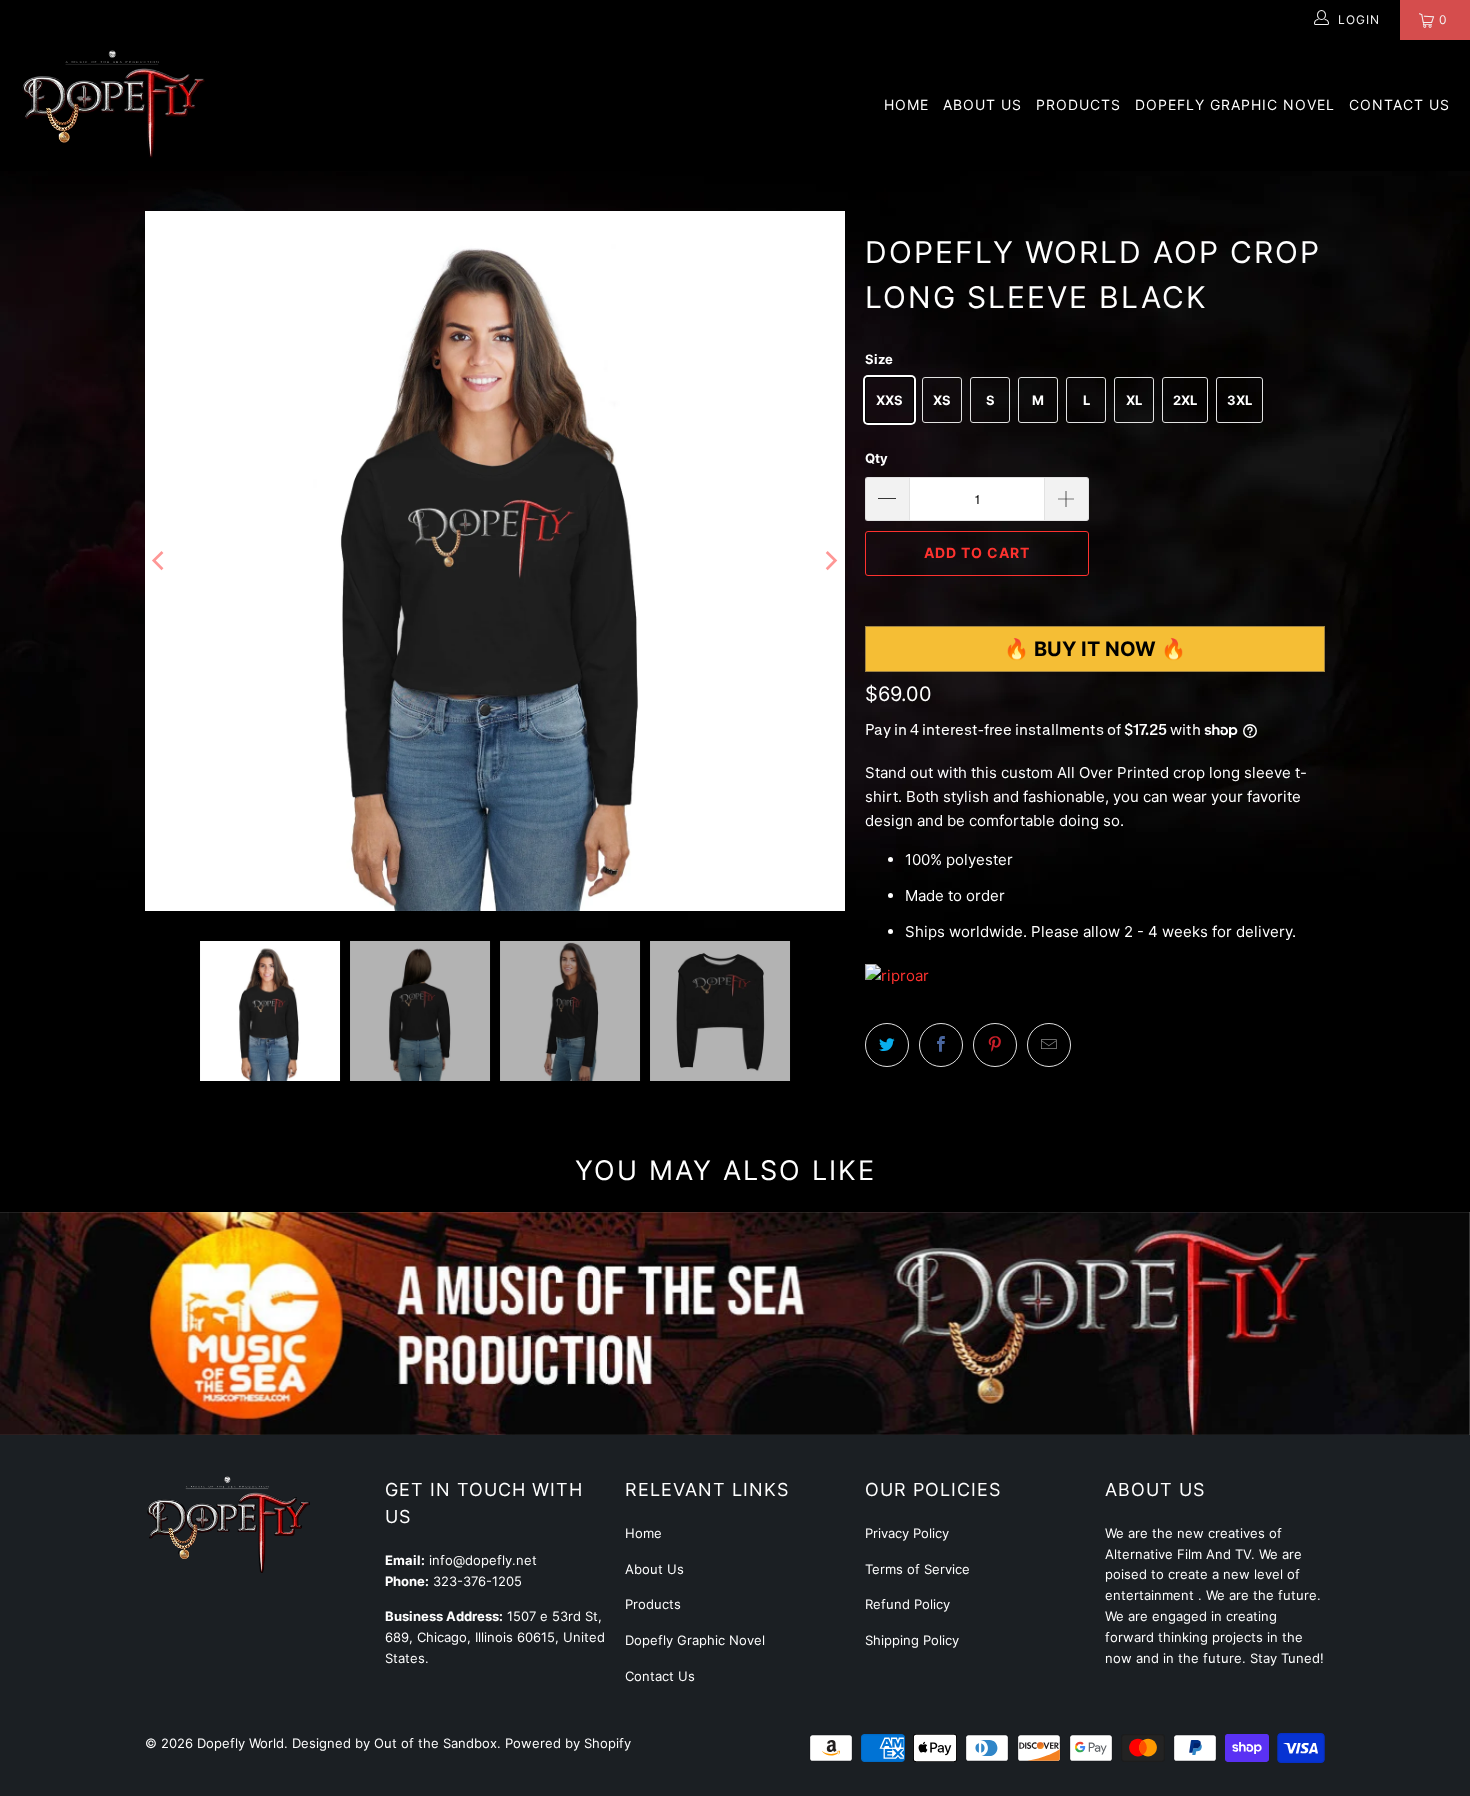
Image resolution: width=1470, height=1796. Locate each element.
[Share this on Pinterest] (995, 1045)
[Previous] (160, 561)
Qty (876, 458)
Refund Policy (907, 1604)
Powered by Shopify (568, 1743)
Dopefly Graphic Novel (1235, 104)
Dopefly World (240, 1743)
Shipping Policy (912, 1640)
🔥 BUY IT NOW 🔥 (1095, 649)
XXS (889, 400)
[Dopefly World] (112, 105)
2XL (1185, 400)
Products (1078, 104)
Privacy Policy (907, 1533)
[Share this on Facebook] (941, 1045)
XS (942, 400)
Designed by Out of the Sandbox (394, 1743)
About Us (982, 104)
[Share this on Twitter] (887, 1045)
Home (906, 104)
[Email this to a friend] (1049, 1045)
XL (1134, 400)
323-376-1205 (477, 1581)
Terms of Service (917, 1569)
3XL (1239, 400)
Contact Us (1399, 104)
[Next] (830, 561)
